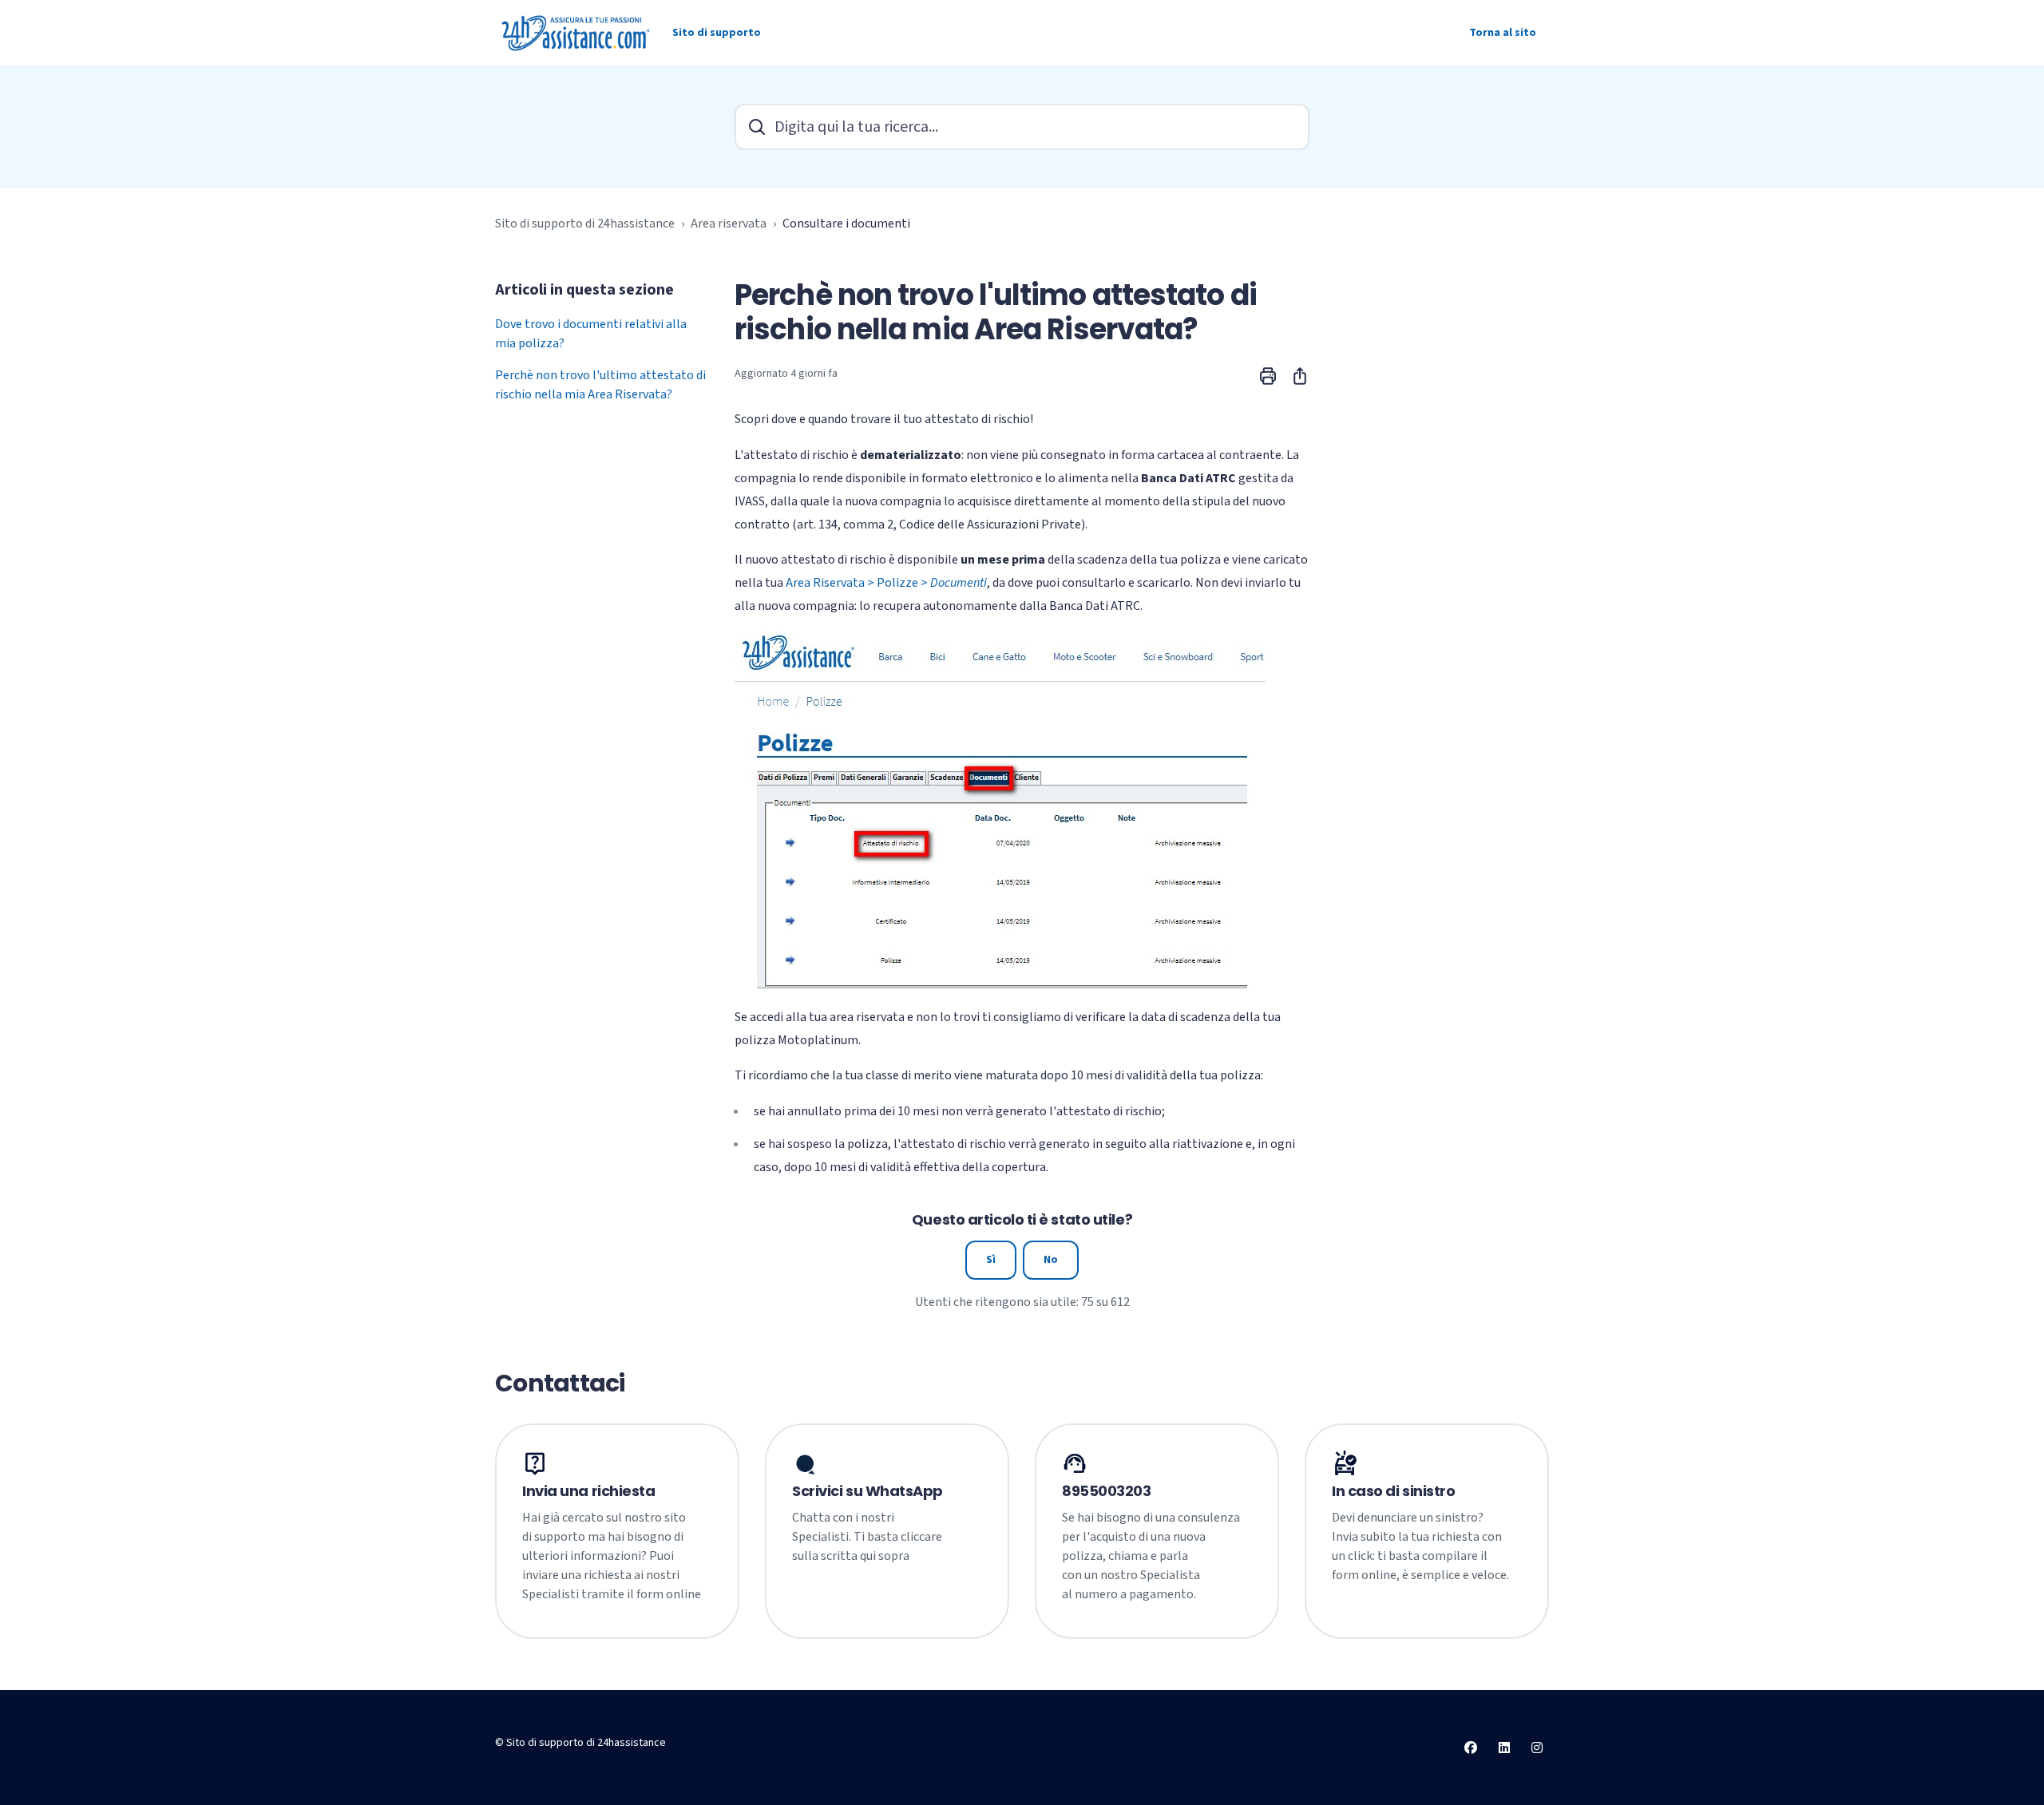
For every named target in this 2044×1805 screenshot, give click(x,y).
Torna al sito (1503, 33)
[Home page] (577, 33)
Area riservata (729, 224)
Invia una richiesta (588, 1491)
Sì (991, 1260)
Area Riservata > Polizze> (886, 583)
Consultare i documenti (846, 224)
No (1051, 1260)
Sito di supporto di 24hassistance (585, 224)
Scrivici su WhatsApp (868, 1491)
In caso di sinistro (1393, 1491)
